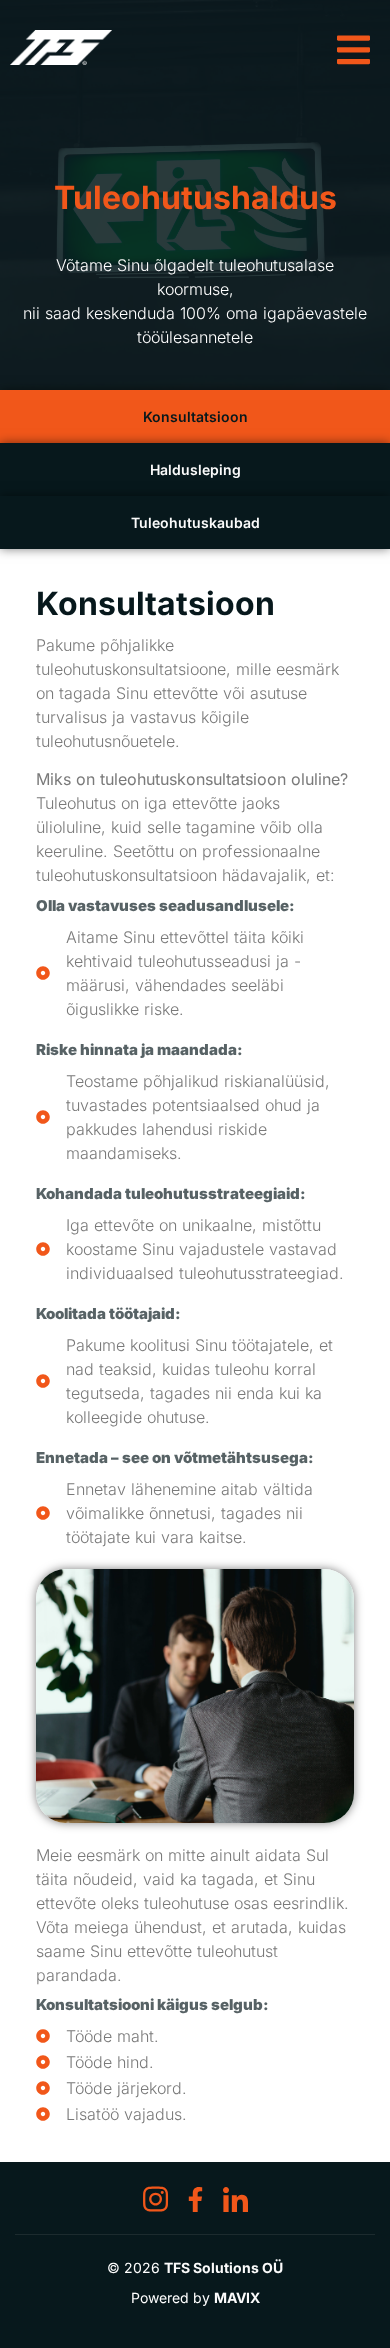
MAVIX (237, 2297)
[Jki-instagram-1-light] (155, 2199)
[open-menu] (358, 38)
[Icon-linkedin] (235, 2199)
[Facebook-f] (195, 2199)
